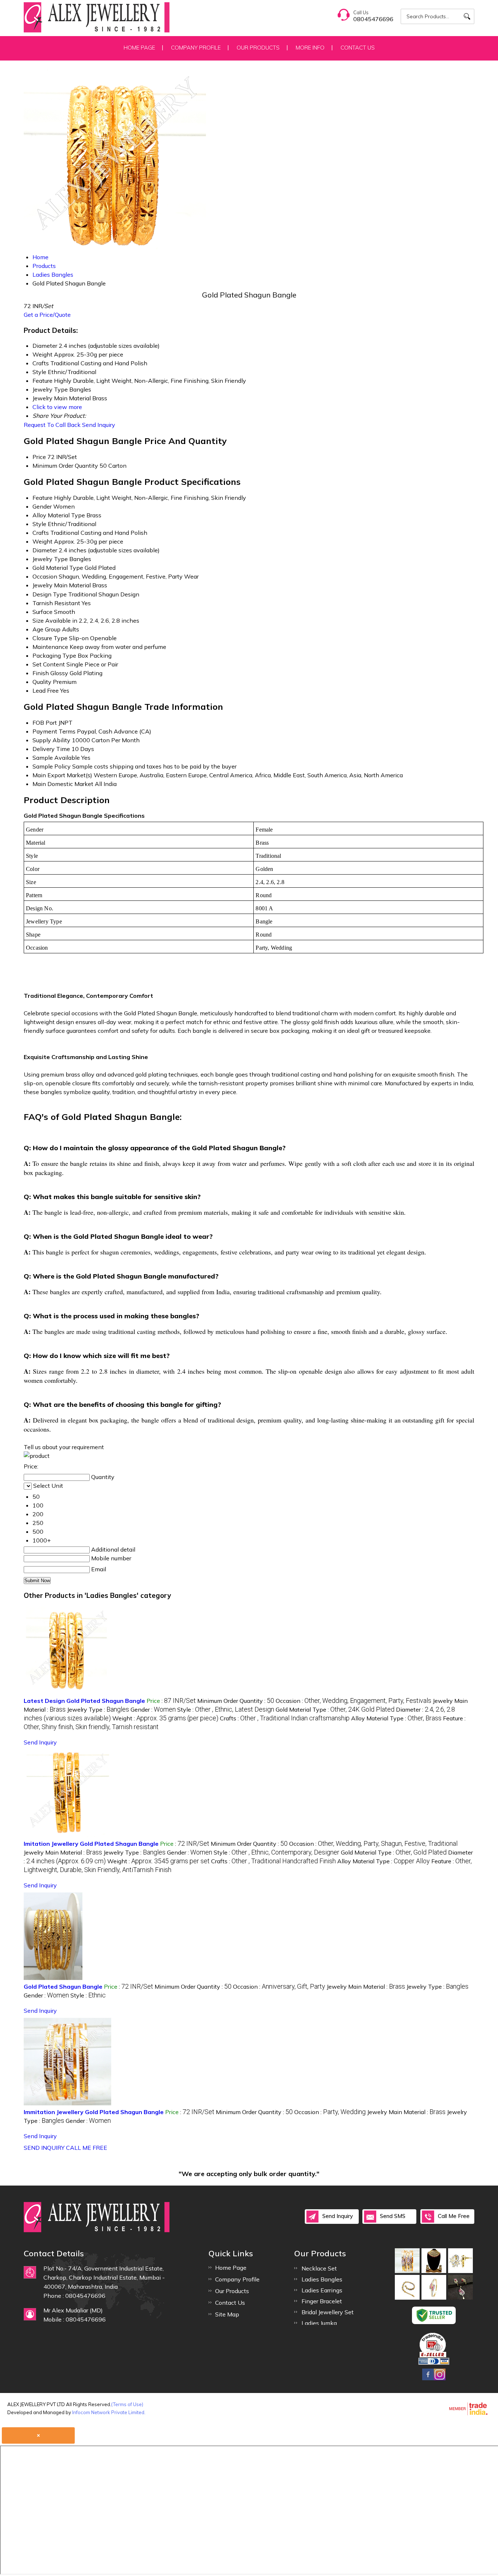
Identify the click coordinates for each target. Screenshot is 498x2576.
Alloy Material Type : (396, 1718)
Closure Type (50, 638)
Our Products (258, 48)
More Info (310, 48)
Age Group (46, 629)
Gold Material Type (58, 568)
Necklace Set (319, 2268)
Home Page (139, 48)
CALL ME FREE (87, 2148)
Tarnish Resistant (56, 603)
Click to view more (57, 407)
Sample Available (56, 758)
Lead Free (46, 690)
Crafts (41, 533)
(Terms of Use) (127, 2404)
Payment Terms (54, 731)
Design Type (50, 594)
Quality (42, 682)
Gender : (153, 1709)
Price (39, 457)
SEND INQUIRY (44, 2148)
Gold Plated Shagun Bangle (63, 1987)
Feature (42, 498)
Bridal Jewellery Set (328, 2312)
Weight (42, 541)
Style (39, 524)
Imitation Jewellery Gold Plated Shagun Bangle (91, 1844)
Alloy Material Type (59, 515)
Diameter (45, 550)
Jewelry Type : (98, 1709)
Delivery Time (51, 749)
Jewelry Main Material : (63, 1852)
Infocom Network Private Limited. (109, 2412)
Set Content (49, 664)
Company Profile (196, 48)
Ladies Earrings (322, 2290)
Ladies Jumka (319, 2323)
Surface (42, 612)
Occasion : (353, 1701)
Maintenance (50, 647)
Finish (41, 673)
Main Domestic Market (63, 784)
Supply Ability (51, 740)
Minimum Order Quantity (65, 466)
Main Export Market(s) (62, 775)
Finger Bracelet (322, 2301)
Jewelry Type (50, 559)
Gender (42, 506)
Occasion (45, 576)
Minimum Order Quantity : (236, 1701)
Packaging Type (54, 655)
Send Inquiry (99, 425)
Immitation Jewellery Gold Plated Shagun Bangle (94, 2112)
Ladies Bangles (322, 2279)
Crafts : (285, 1718)
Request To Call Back (52, 425)
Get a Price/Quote (47, 315)
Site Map (227, 2314)
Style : (226, 1709)
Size (38, 620)
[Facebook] (428, 2379)
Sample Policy (52, 766)
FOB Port (45, 723)
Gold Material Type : (335, 1709)
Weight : (165, 1718)
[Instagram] (440, 2379)
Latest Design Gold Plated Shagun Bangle (84, 1701)
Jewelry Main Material (62, 585)
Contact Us (358, 48)
